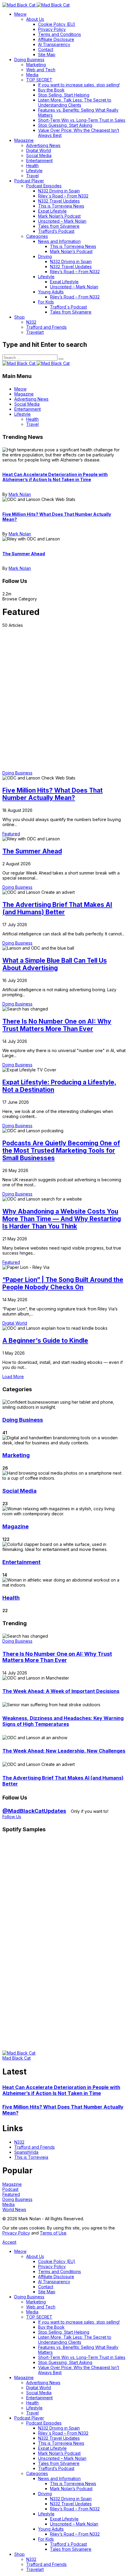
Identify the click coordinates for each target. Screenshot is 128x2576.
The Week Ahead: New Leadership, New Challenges (64, 1751)
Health (11, 1598)
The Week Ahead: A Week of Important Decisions (61, 1691)
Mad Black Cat (17, 2058)
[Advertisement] (64, 695)
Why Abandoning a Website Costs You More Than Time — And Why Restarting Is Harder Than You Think (62, 1219)
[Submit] (61, 359)
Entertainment (21, 1562)
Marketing (16, 1455)
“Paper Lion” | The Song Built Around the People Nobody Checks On (63, 1283)
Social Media (19, 1491)
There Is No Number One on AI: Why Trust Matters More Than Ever (57, 1025)
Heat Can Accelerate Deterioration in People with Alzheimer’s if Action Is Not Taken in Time (55, 477)
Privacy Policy (16, 2233)
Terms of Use (53, 2233)
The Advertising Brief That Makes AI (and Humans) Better (57, 908)
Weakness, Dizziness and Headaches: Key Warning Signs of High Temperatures (63, 1721)
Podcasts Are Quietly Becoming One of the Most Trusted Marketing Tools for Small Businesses (61, 1151)
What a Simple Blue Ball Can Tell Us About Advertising (55, 964)
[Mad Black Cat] (36, 5)
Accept (9, 2242)
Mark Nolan (20, 494)
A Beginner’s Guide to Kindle (45, 1341)
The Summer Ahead (24, 554)
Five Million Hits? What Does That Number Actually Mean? (53, 794)
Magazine (15, 1526)
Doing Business (23, 1420)
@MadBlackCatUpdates (34, 1811)
